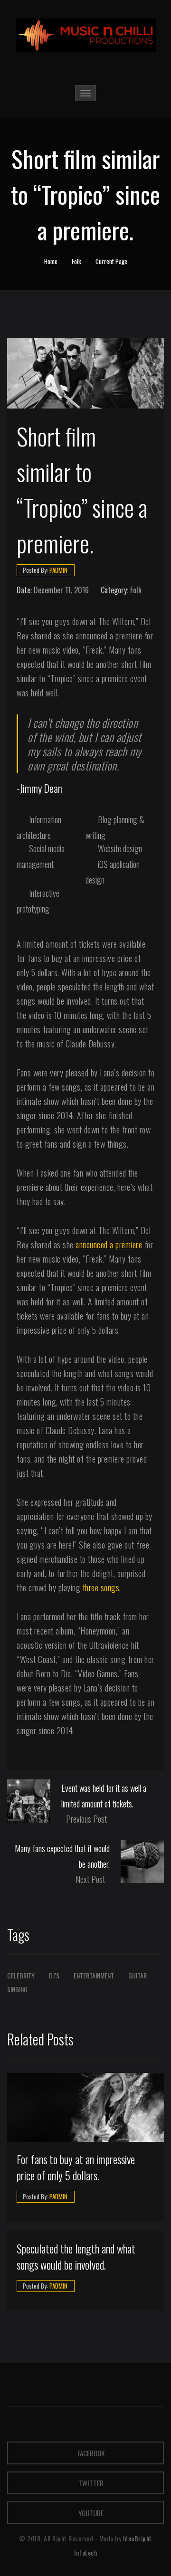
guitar (138, 1975)
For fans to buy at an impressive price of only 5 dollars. (76, 2168)
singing (17, 1989)
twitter (90, 2483)
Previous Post (86, 1819)
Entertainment (94, 1975)
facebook (90, 2453)
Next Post (90, 1879)
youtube (90, 2513)
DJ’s (54, 1975)
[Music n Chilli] (86, 35)
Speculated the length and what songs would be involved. (76, 2257)
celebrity (21, 1975)
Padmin (58, 570)
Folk (76, 261)
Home (51, 261)
